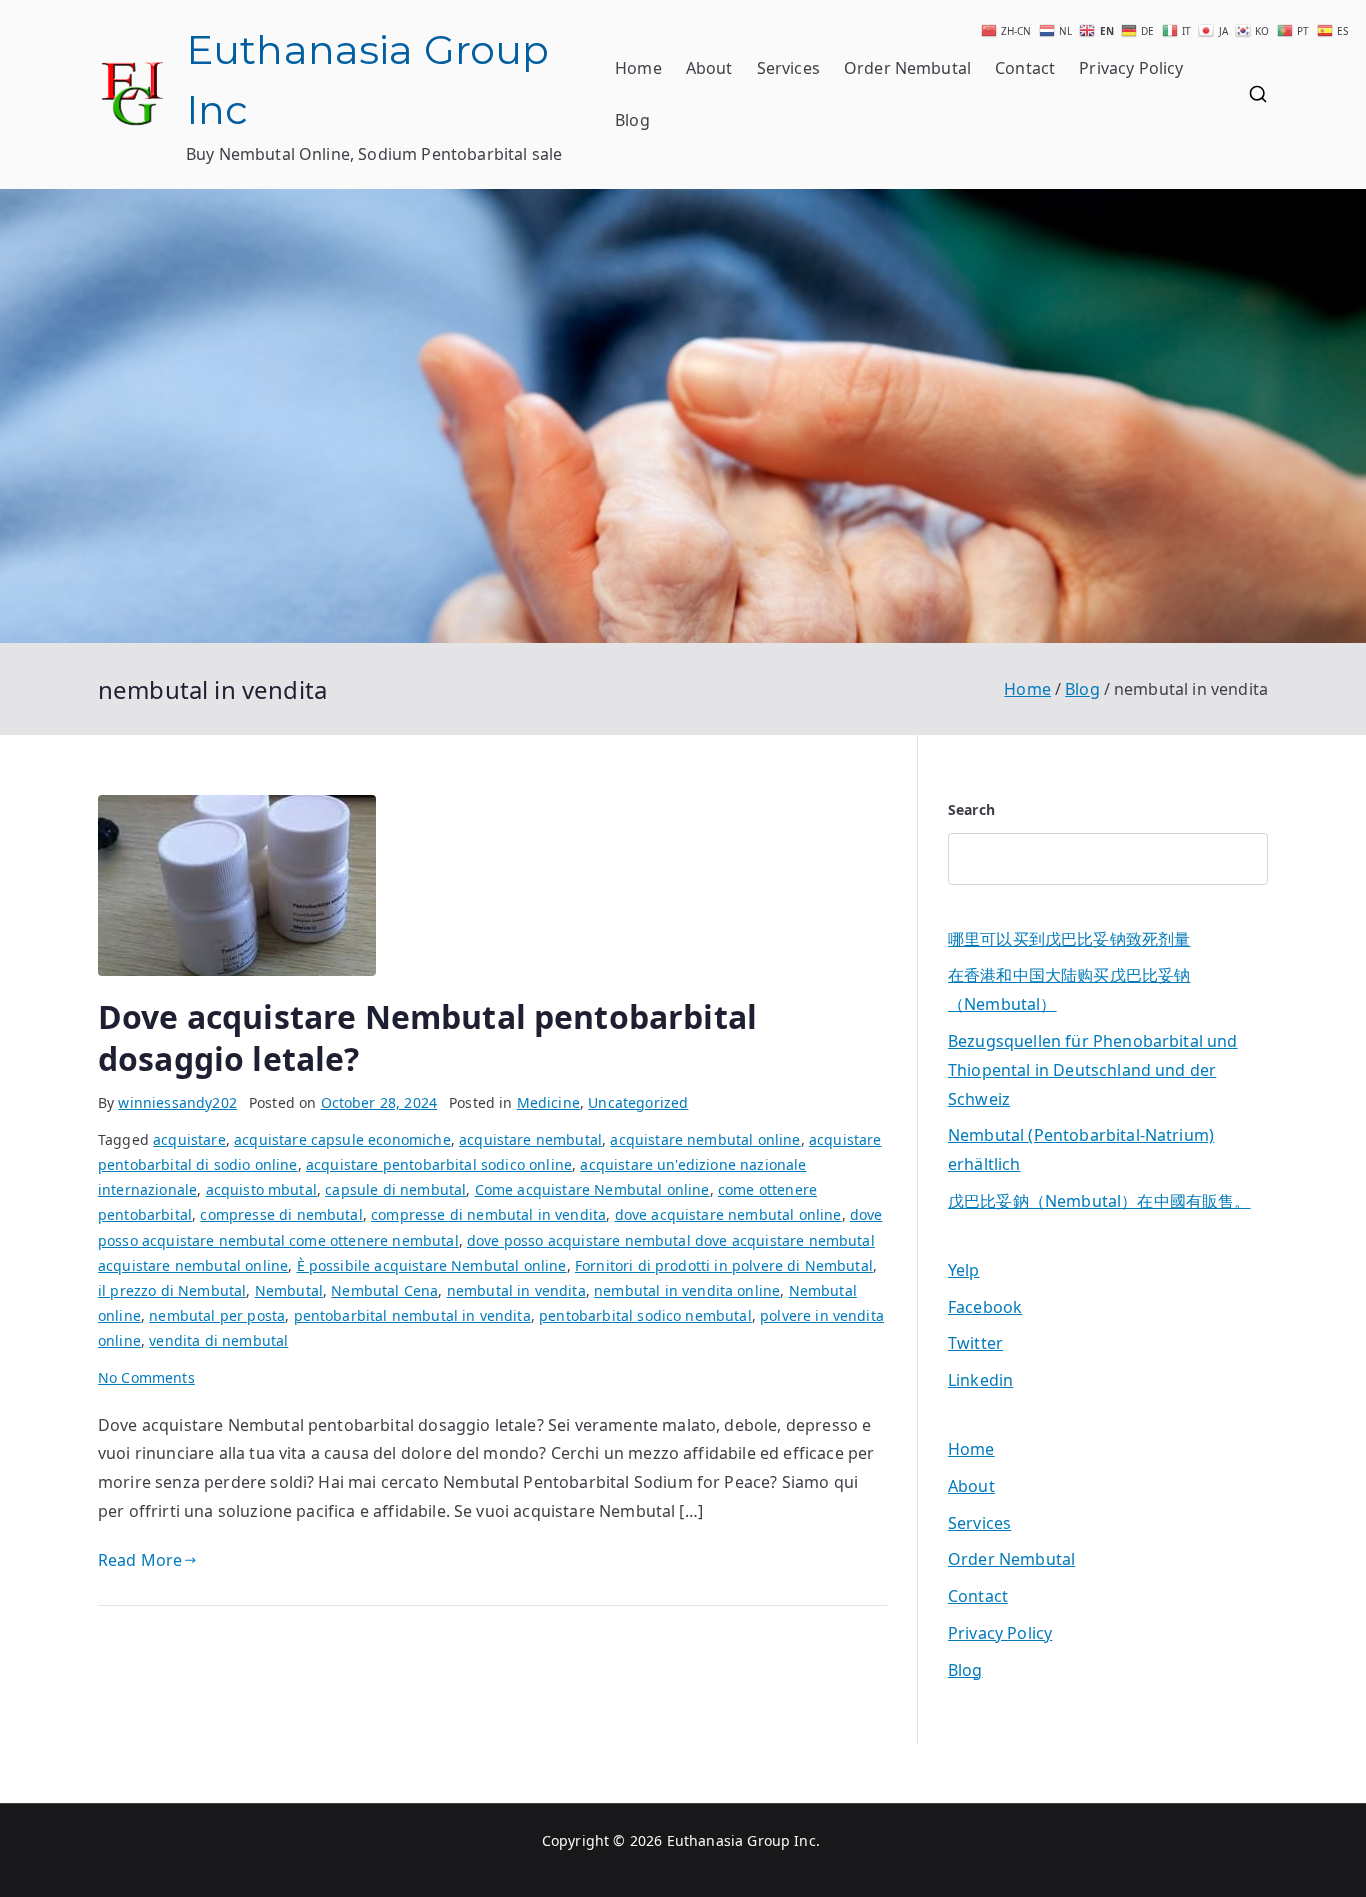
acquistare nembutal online (705, 1139)
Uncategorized (638, 1102)
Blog (632, 120)
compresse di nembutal (281, 1214)
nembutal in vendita (516, 1290)
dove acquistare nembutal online (728, 1214)
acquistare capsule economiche (342, 1139)
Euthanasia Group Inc (741, 1840)
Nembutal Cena (384, 1290)
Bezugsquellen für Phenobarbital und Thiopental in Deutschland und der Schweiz (1093, 1070)
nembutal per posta (217, 1315)
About (709, 68)
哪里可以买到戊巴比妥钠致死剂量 (1069, 939)
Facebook (985, 1307)
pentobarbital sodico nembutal (645, 1315)
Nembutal (289, 1290)
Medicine (548, 1102)
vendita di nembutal (218, 1340)
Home (638, 68)
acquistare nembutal (530, 1139)
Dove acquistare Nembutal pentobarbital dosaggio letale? (427, 1037)
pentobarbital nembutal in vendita (412, 1315)
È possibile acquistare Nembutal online (432, 1265)
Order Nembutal (907, 68)
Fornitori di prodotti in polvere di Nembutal (724, 1265)
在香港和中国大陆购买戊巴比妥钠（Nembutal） (1069, 989)
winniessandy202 (177, 1102)
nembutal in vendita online (687, 1290)
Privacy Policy (1131, 68)
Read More (140, 1560)
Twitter (975, 1343)
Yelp (964, 1270)
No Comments (146, 1377)
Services (788, 68)
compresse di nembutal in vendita (488, 1214)
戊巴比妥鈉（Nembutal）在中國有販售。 (1099, 1201)
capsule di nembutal (395, 1189)
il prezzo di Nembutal (172, 1290)
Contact (1025, 68)
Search (971, 809)
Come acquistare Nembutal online (592, 1189)
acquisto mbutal (261, 1189)
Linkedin (980, 1380)
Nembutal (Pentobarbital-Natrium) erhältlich (1081, 1149)
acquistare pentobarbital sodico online (439, 1164)
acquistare (189, 1139)
